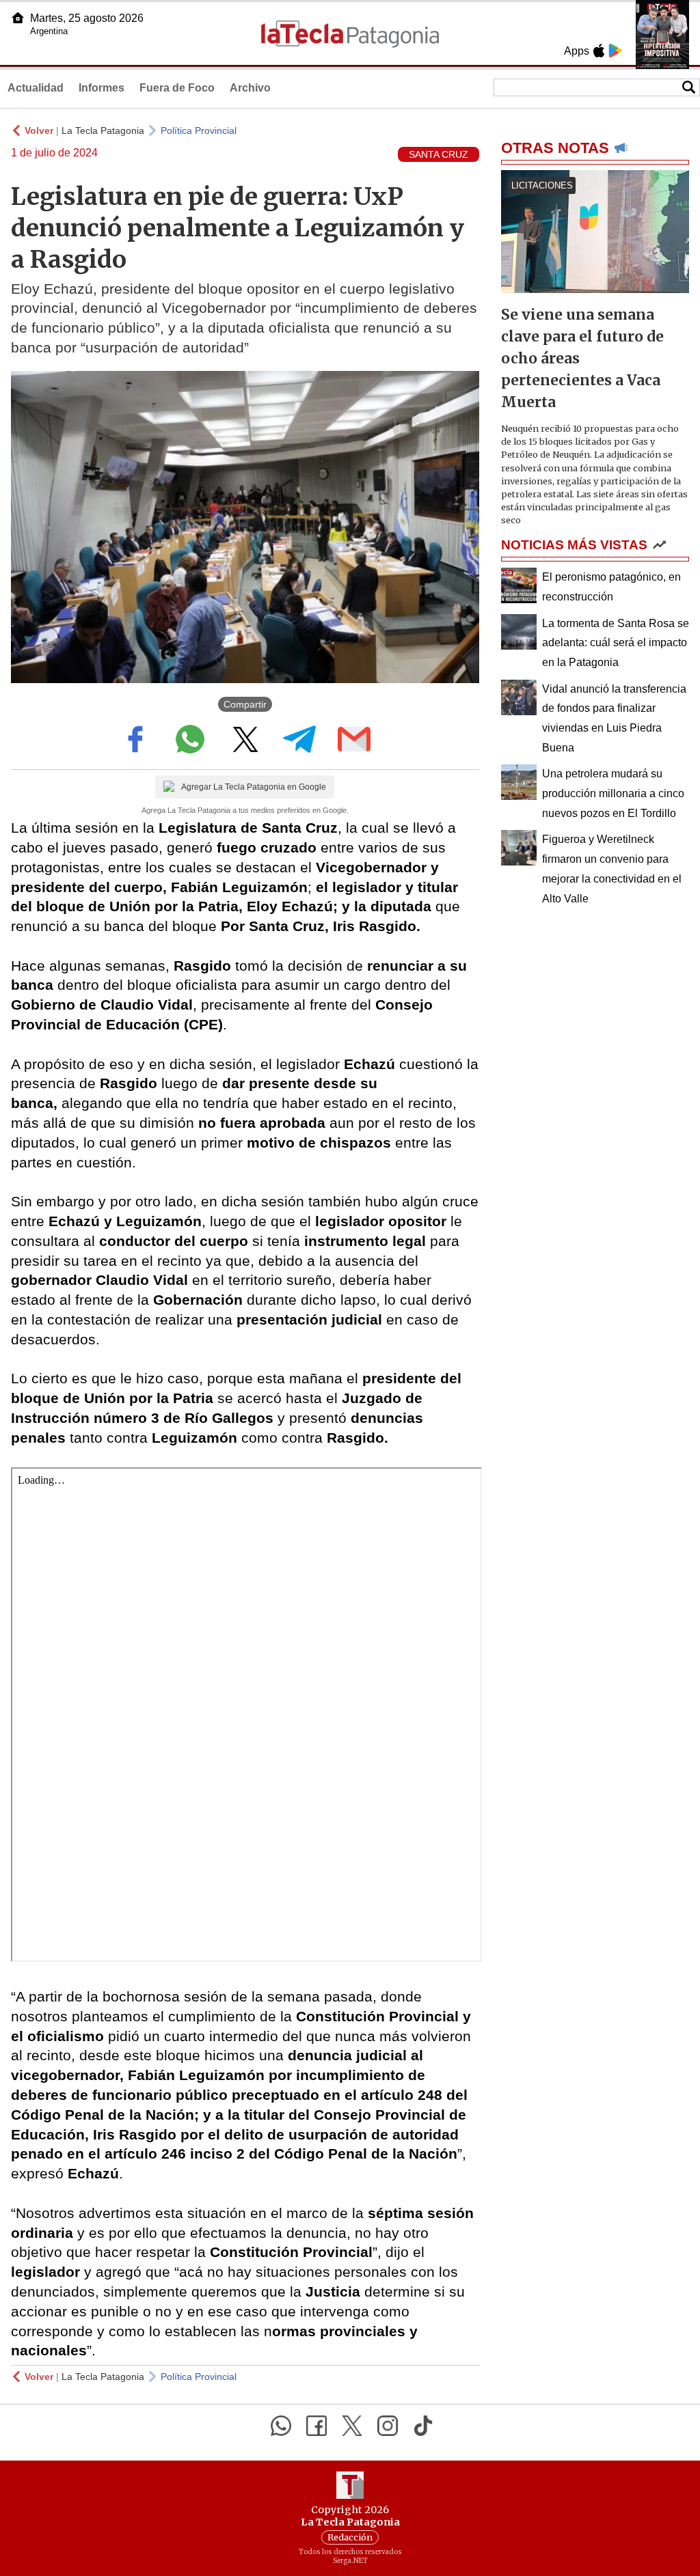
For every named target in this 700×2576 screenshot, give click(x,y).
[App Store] (599, 51)
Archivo (250, 88)
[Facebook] (317, 2426)
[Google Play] (615, 51)
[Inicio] (18, 18)
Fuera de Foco (177, 88)
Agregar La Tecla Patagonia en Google (254, 787)
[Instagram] (388, 2426)
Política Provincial (199, 130)
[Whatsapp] (281, 2426)
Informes (102, 88)
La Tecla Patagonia (103, 130)
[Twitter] (352, 2426)
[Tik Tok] (423, 2426)
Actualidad (36, 88)
